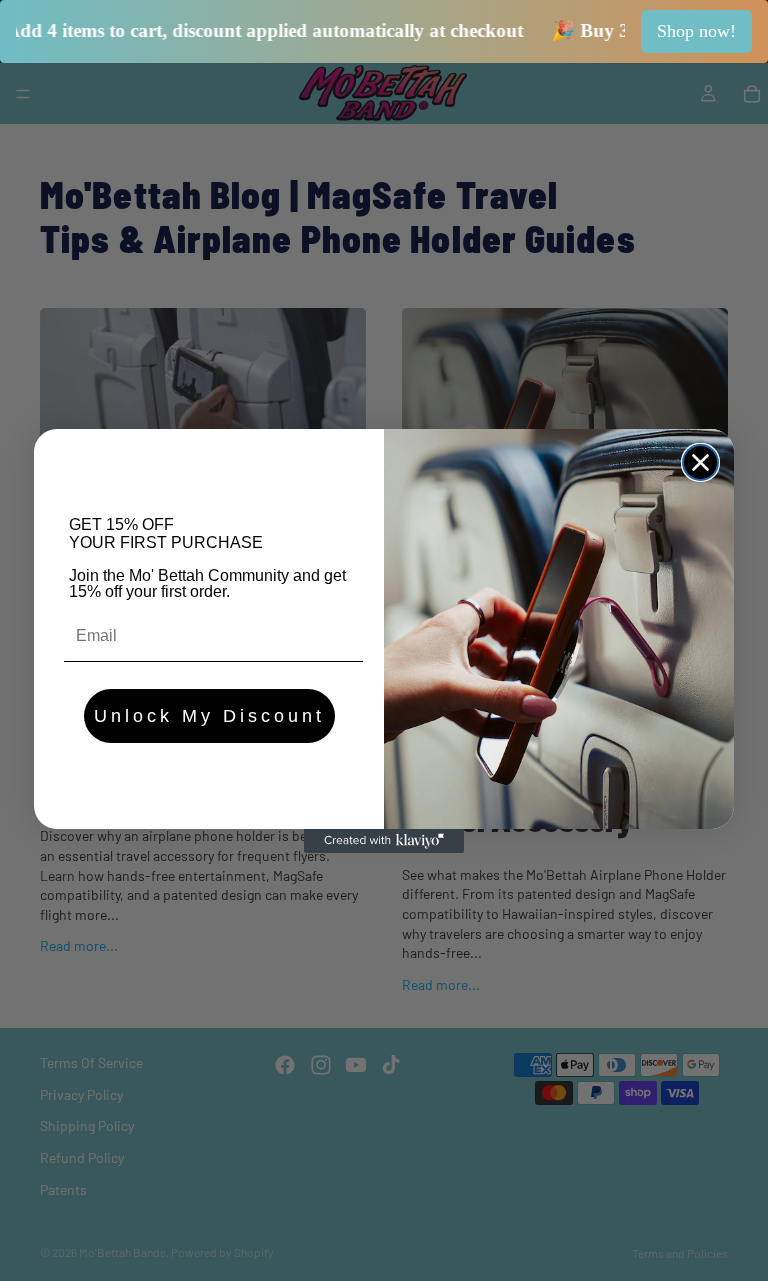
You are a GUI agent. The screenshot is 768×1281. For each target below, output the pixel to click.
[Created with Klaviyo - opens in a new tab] (384, 841)
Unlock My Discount (209, 716)
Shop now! (696, 31)
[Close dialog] (700, 462)
